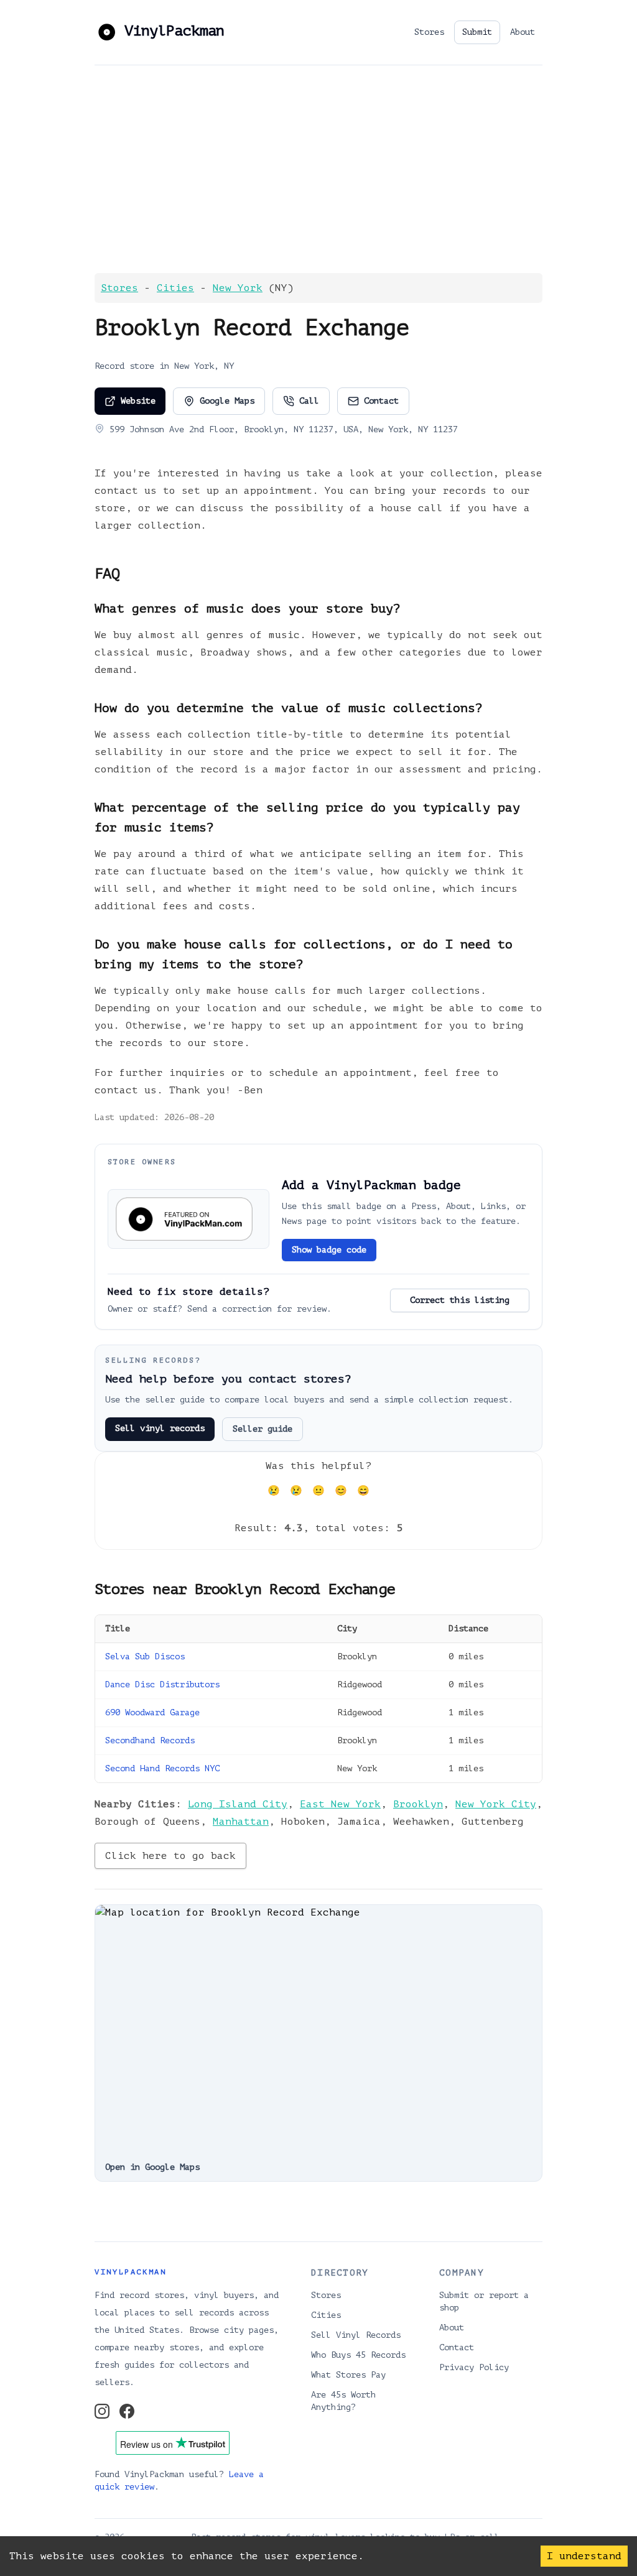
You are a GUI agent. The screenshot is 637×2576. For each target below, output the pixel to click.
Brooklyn (418, 1804)
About (523, 32)
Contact (381, 401)
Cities (175, 288)
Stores (429, 32)
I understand (584, 2556)
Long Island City (238, 1804)
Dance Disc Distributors (162, 1684)
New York (238, 288)
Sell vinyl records (160, 1428)
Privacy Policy (474, 2367)
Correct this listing (460, 1300)
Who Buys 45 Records (358, 2355)
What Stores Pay (348, 2375)
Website (138, 401)
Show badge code (329, 1250)
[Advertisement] (318, 169)
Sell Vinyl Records (356, 2335)
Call (309, 401)
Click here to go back (170, 1856)
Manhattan (241, 1822)
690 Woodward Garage (152, 1712)
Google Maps (227, 401)
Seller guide (263, 1429)
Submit (477, 32)
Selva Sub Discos (145, 1656)
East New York (340, 1804)
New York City (496, 1804)
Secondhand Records (150, 1740)
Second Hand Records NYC (162, 1768)
